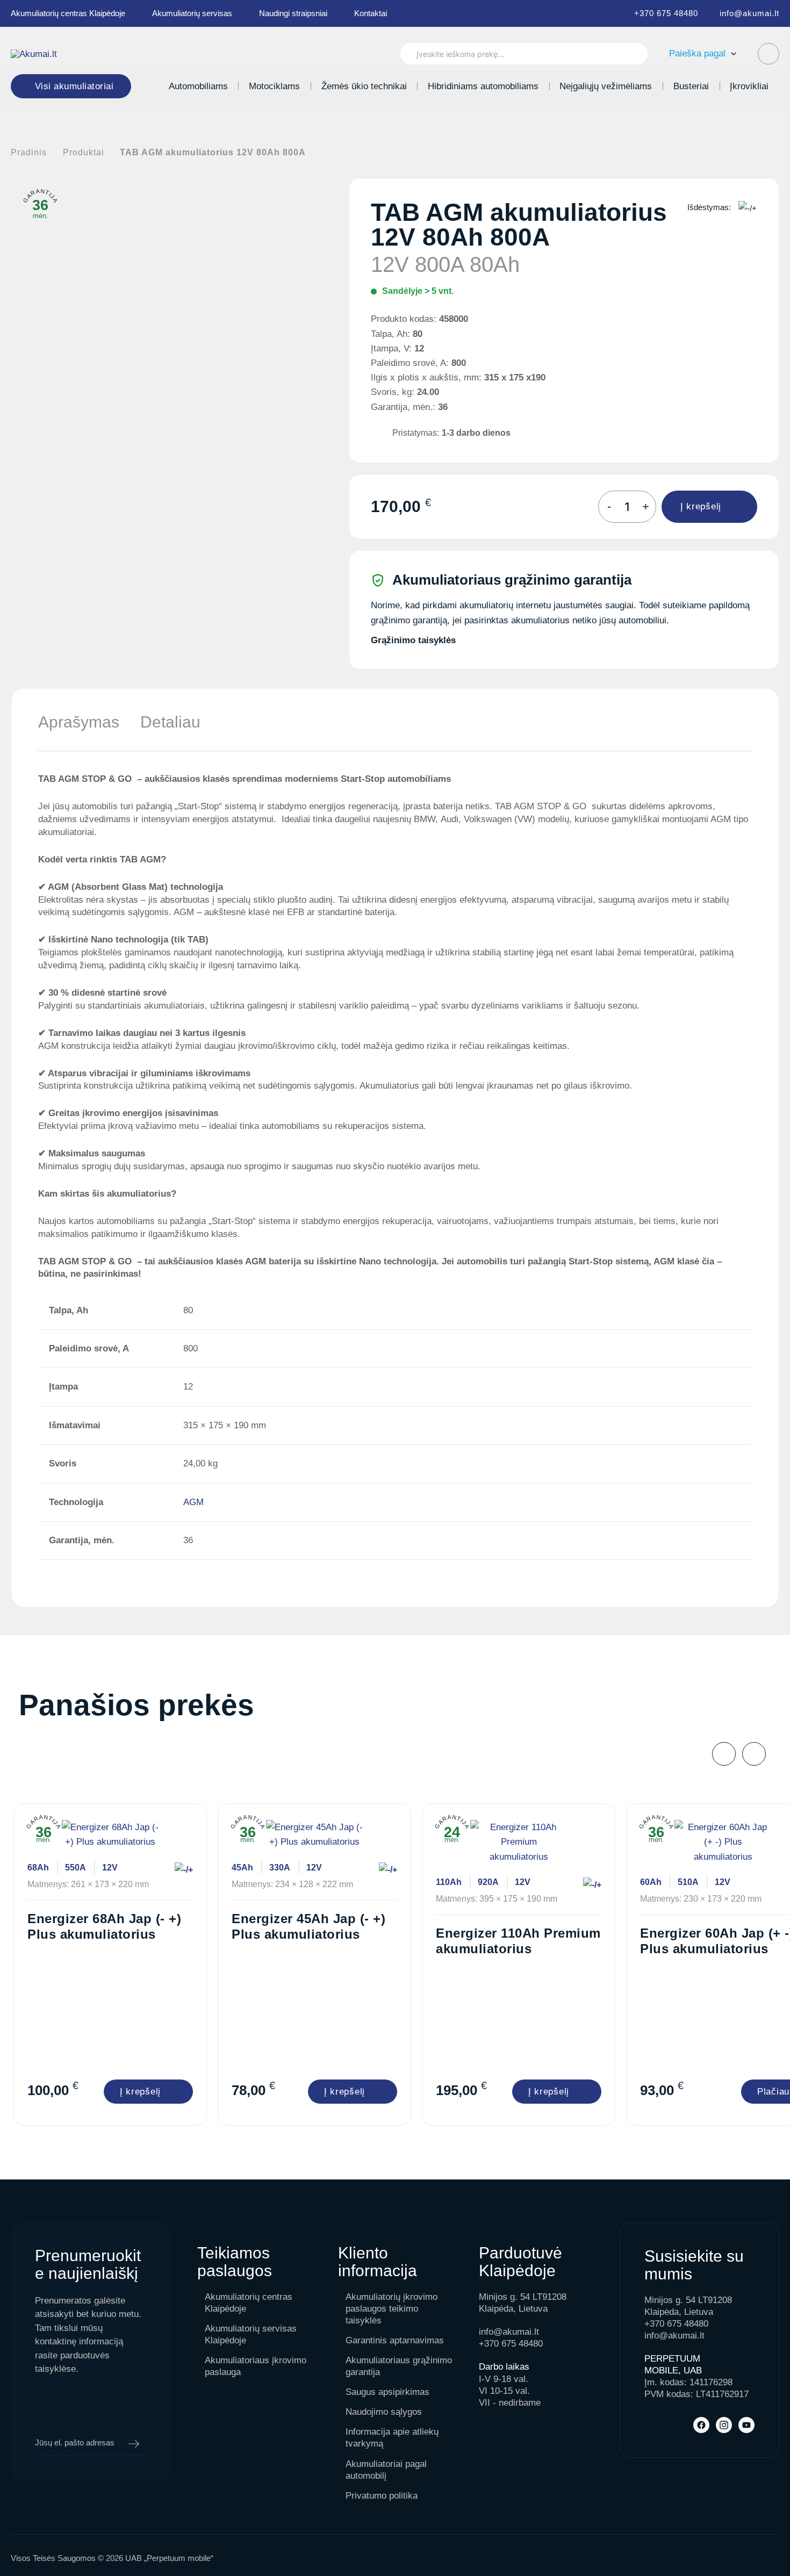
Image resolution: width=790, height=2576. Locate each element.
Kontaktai (371, 13)
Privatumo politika (382, 2496)
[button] (731, 53)
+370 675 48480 (666, 13)
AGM (193, 1502)
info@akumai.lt (749, 13)
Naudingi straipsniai (293, 13)
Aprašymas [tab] (79, 722)
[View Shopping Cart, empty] (769, 54)
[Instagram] (724, 2425)
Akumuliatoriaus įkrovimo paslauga (256, 2366)
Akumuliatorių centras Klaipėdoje (68, 13)
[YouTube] (746, 2425)
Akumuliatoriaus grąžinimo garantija (399, 2366)
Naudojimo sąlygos (384, 2412)
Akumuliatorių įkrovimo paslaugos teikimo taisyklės (392, 2309)
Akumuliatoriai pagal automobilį (386, 2470)
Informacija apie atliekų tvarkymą (392, 2438)
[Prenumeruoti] (134, 2444)
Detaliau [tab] (170, 722)
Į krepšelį (701, 506)
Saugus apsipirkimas (387, 2392)
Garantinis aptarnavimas (395, 2340)
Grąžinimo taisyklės (413, 640)
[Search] (634, 54)
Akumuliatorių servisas (192, 13)
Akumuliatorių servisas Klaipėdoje (251, 2334)
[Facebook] (701, 2425)
